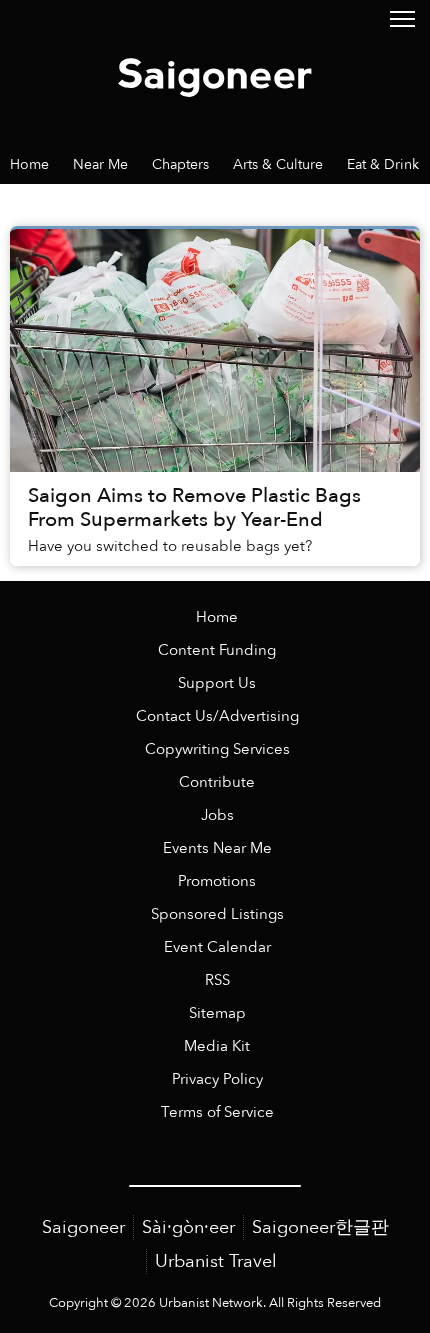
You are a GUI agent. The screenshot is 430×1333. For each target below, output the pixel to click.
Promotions (217, 881)
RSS (217, 980)
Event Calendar (217, 947)
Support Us (217, 683)
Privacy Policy (217, 1079)
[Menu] (402, 17)
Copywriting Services (217, 749)
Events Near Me (217, 848)
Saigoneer (83, 1227)
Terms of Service (217, 1112)
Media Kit (217, 1046)
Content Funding (217, 650)
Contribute (217, 782)
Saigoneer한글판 (320, 1227)
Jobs (217, 815)
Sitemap (217, 1013)
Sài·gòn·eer (188, 1227)
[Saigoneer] (215, 72)
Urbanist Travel (216, 1261)
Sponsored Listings (217, 914)
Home (217, 617)
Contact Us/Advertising (217, 716)
